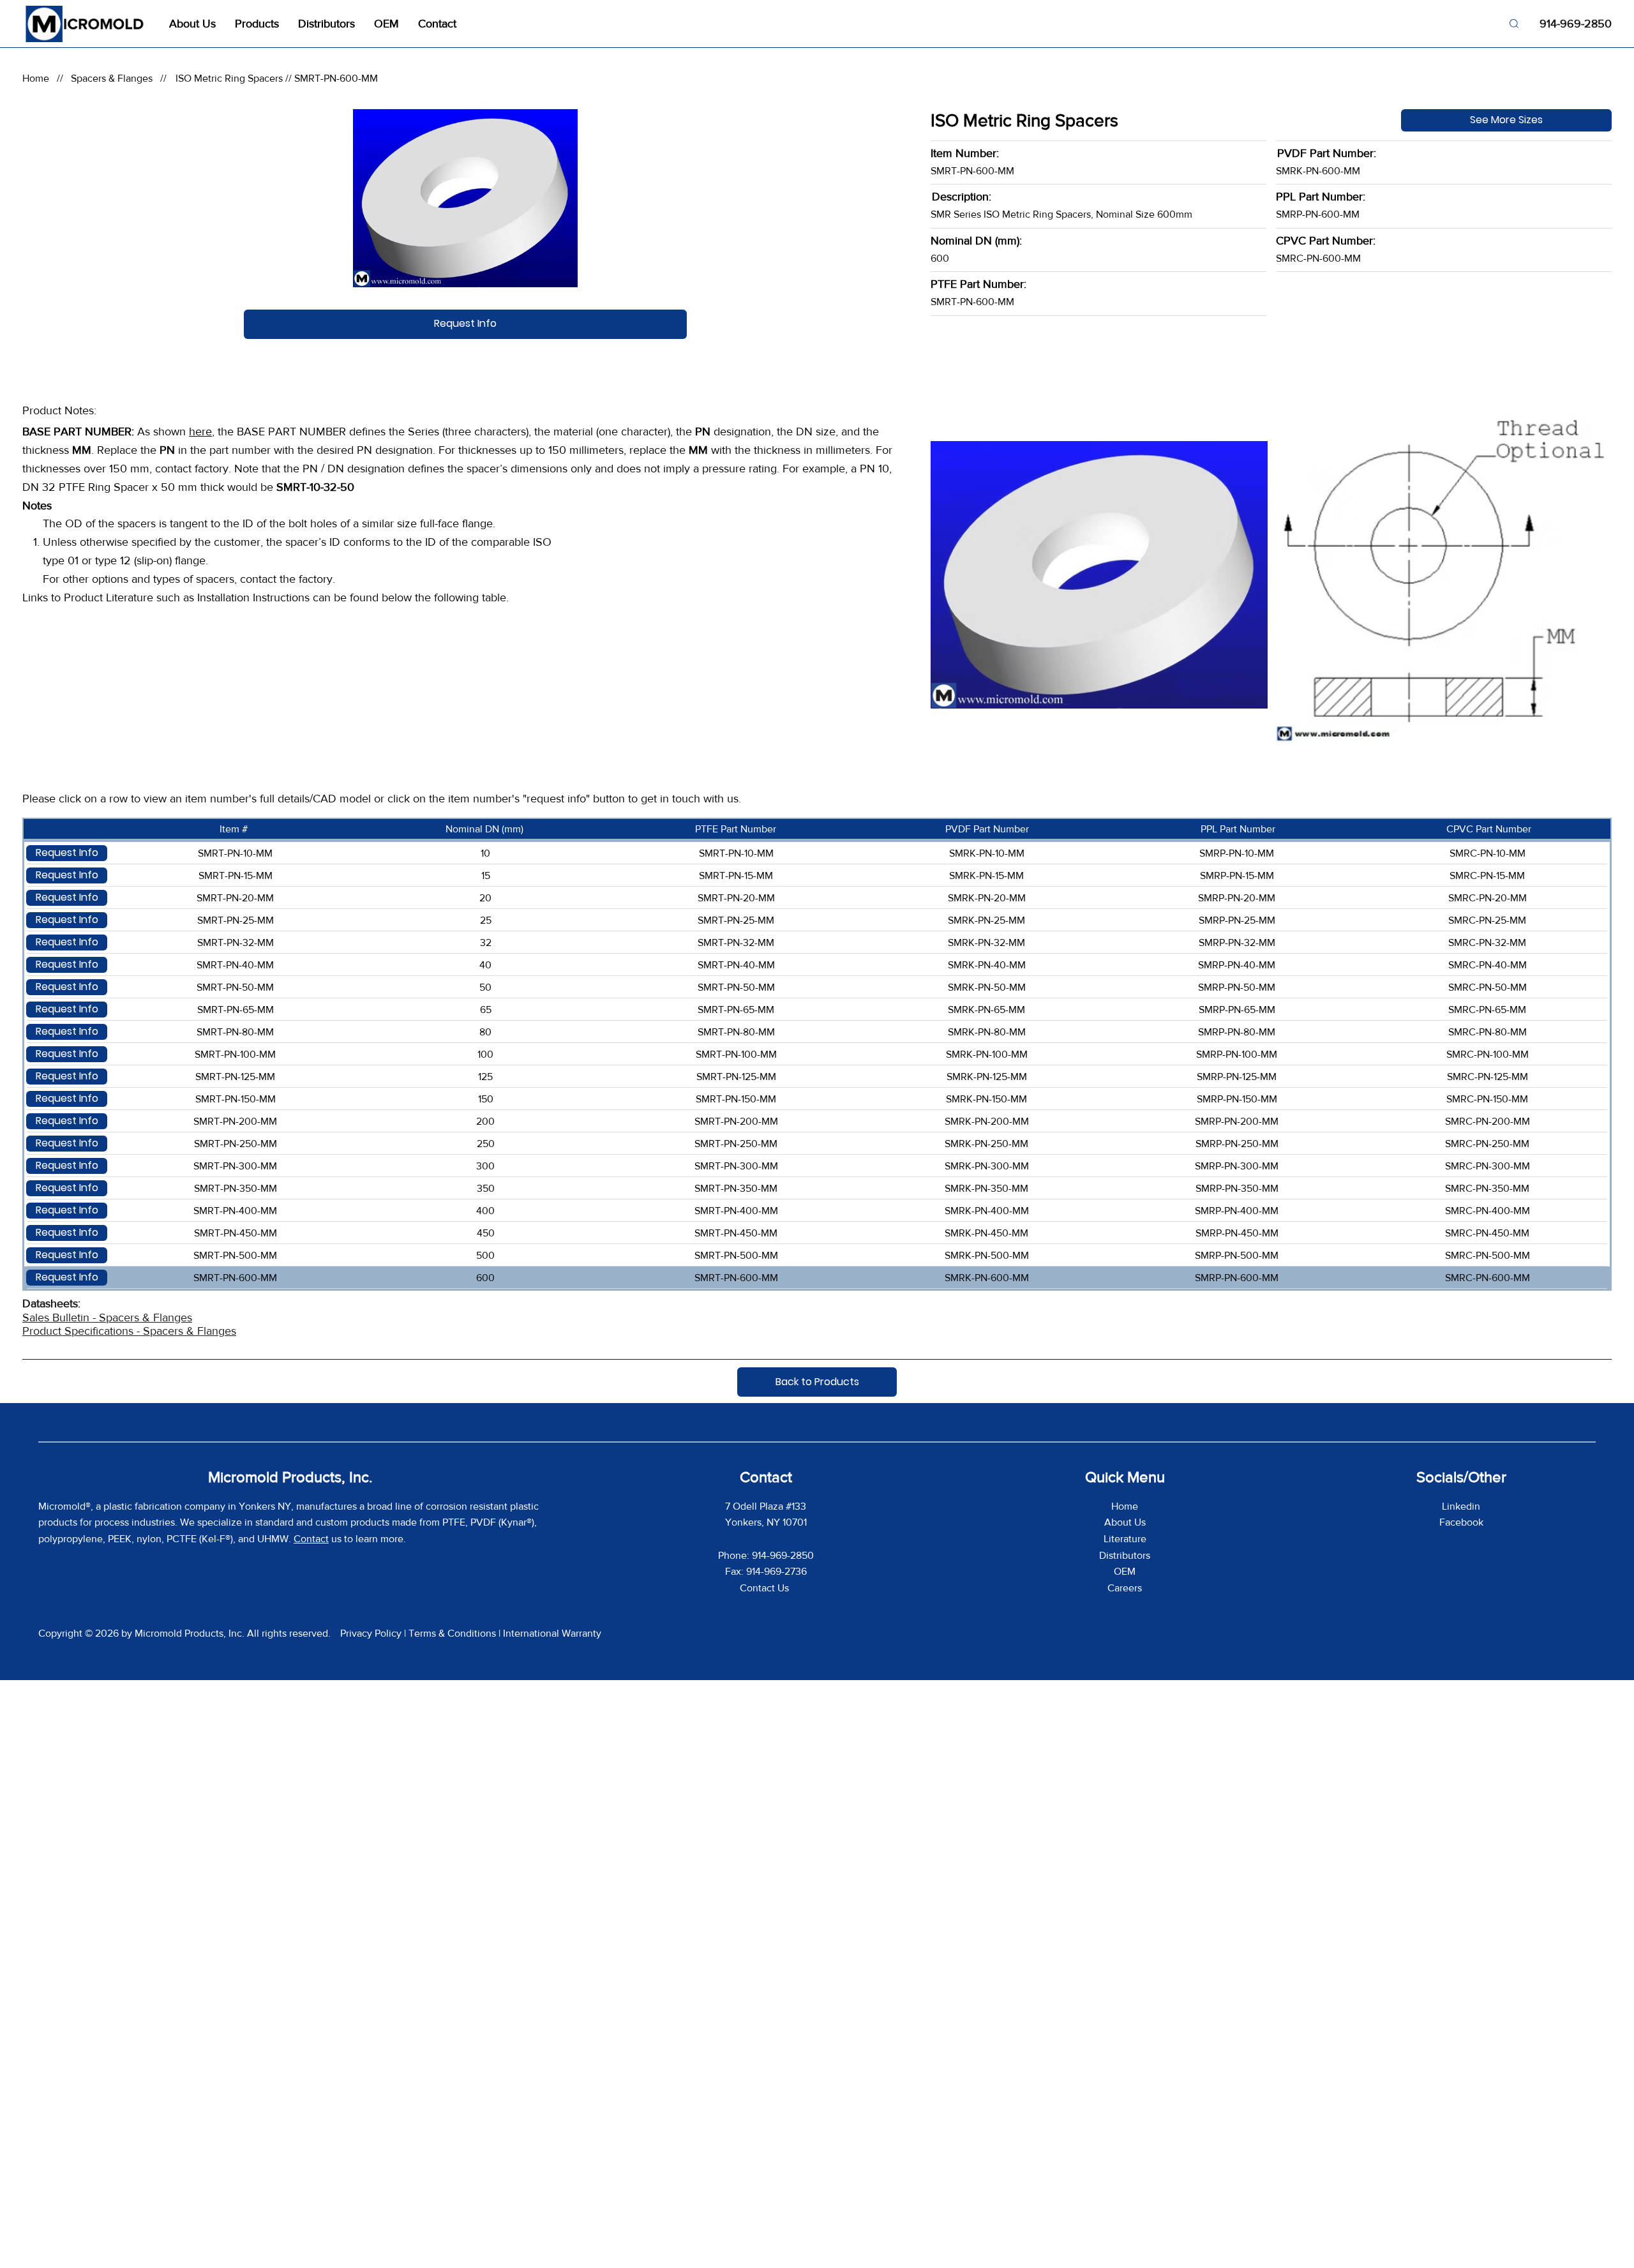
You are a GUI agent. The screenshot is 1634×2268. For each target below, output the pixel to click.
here (200, 432)
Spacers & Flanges (112, 78)
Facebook (1461, 1522)
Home (36, 78)
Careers (1125, 1588)
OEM (1125, 1571)
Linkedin (1461, 1506)
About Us (1125, 1522)
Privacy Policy (371, 1633)
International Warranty (552, 1633)
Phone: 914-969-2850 (766, 1555)
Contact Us (766, 1588)
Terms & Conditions (452, 1633)
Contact (311, 1539)
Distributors (1125, 1555)
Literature (1125, 1539)
